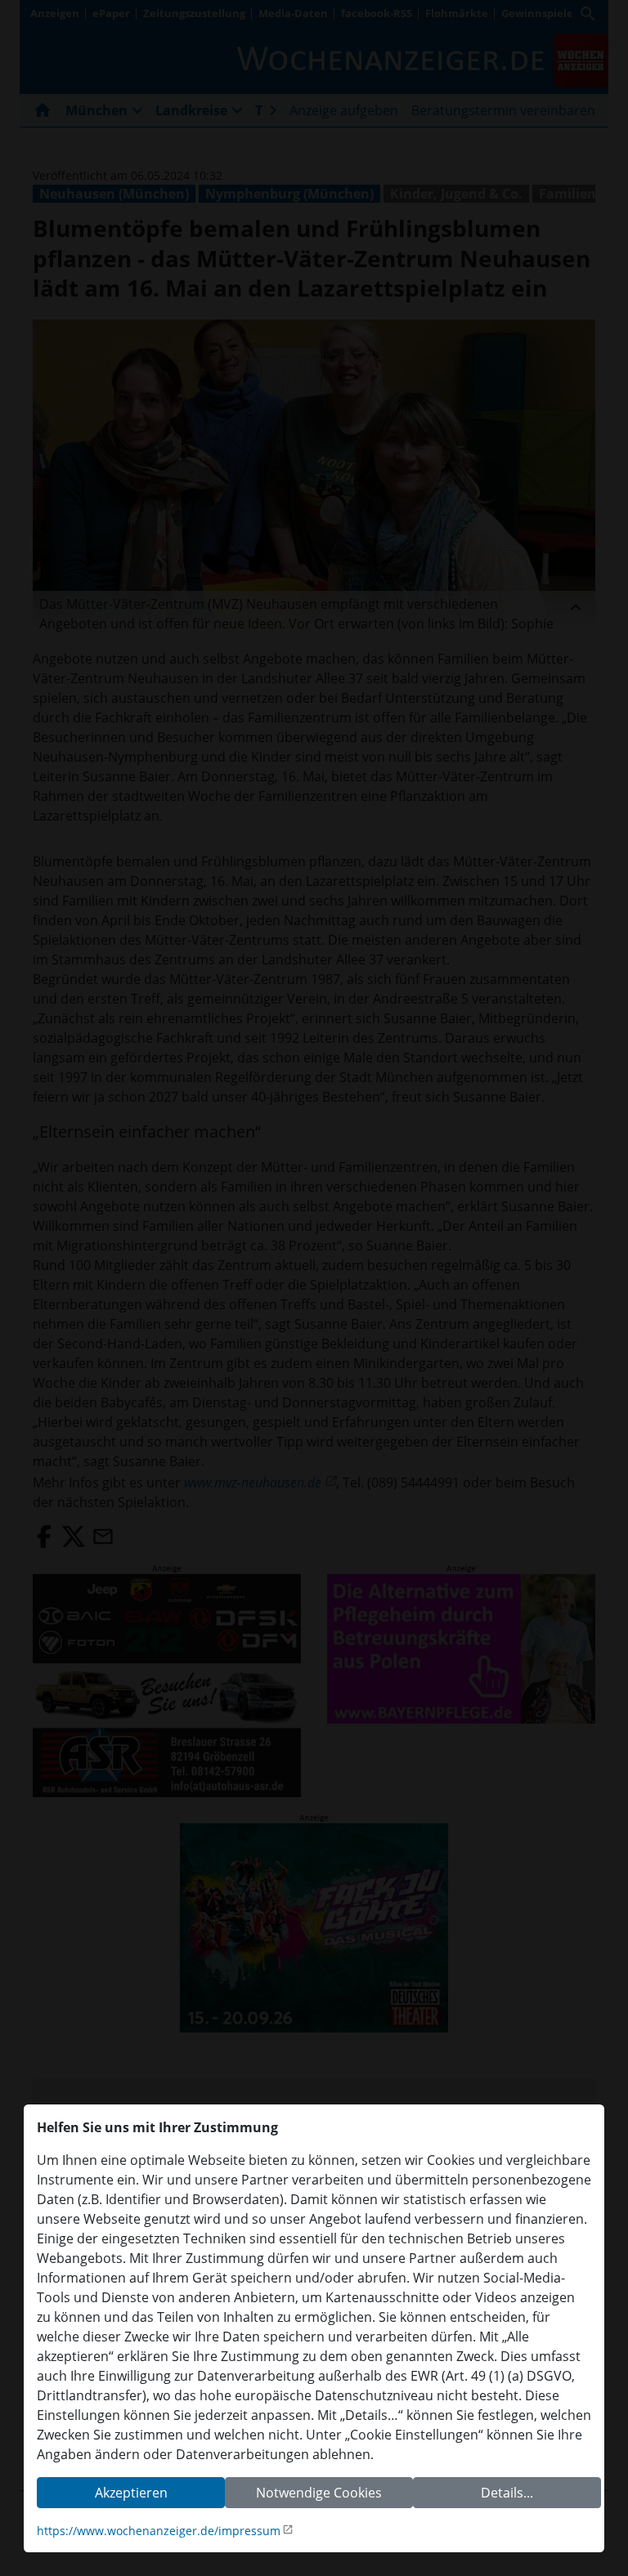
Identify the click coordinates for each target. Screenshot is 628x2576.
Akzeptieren (131, 2493)
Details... (507, 2493)
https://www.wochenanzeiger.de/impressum (159, 2531)
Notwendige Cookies (319, 2493)
